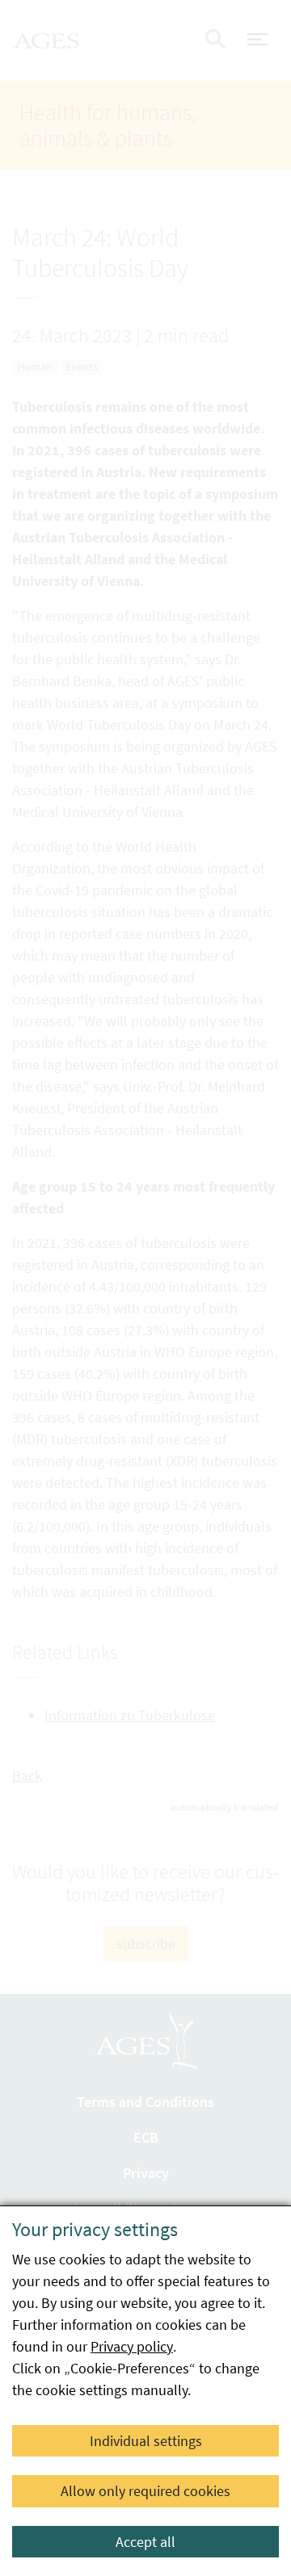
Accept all (145, 2542)
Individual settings (146, 2441)
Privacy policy (132, 2346)
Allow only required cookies (145, 2491)
